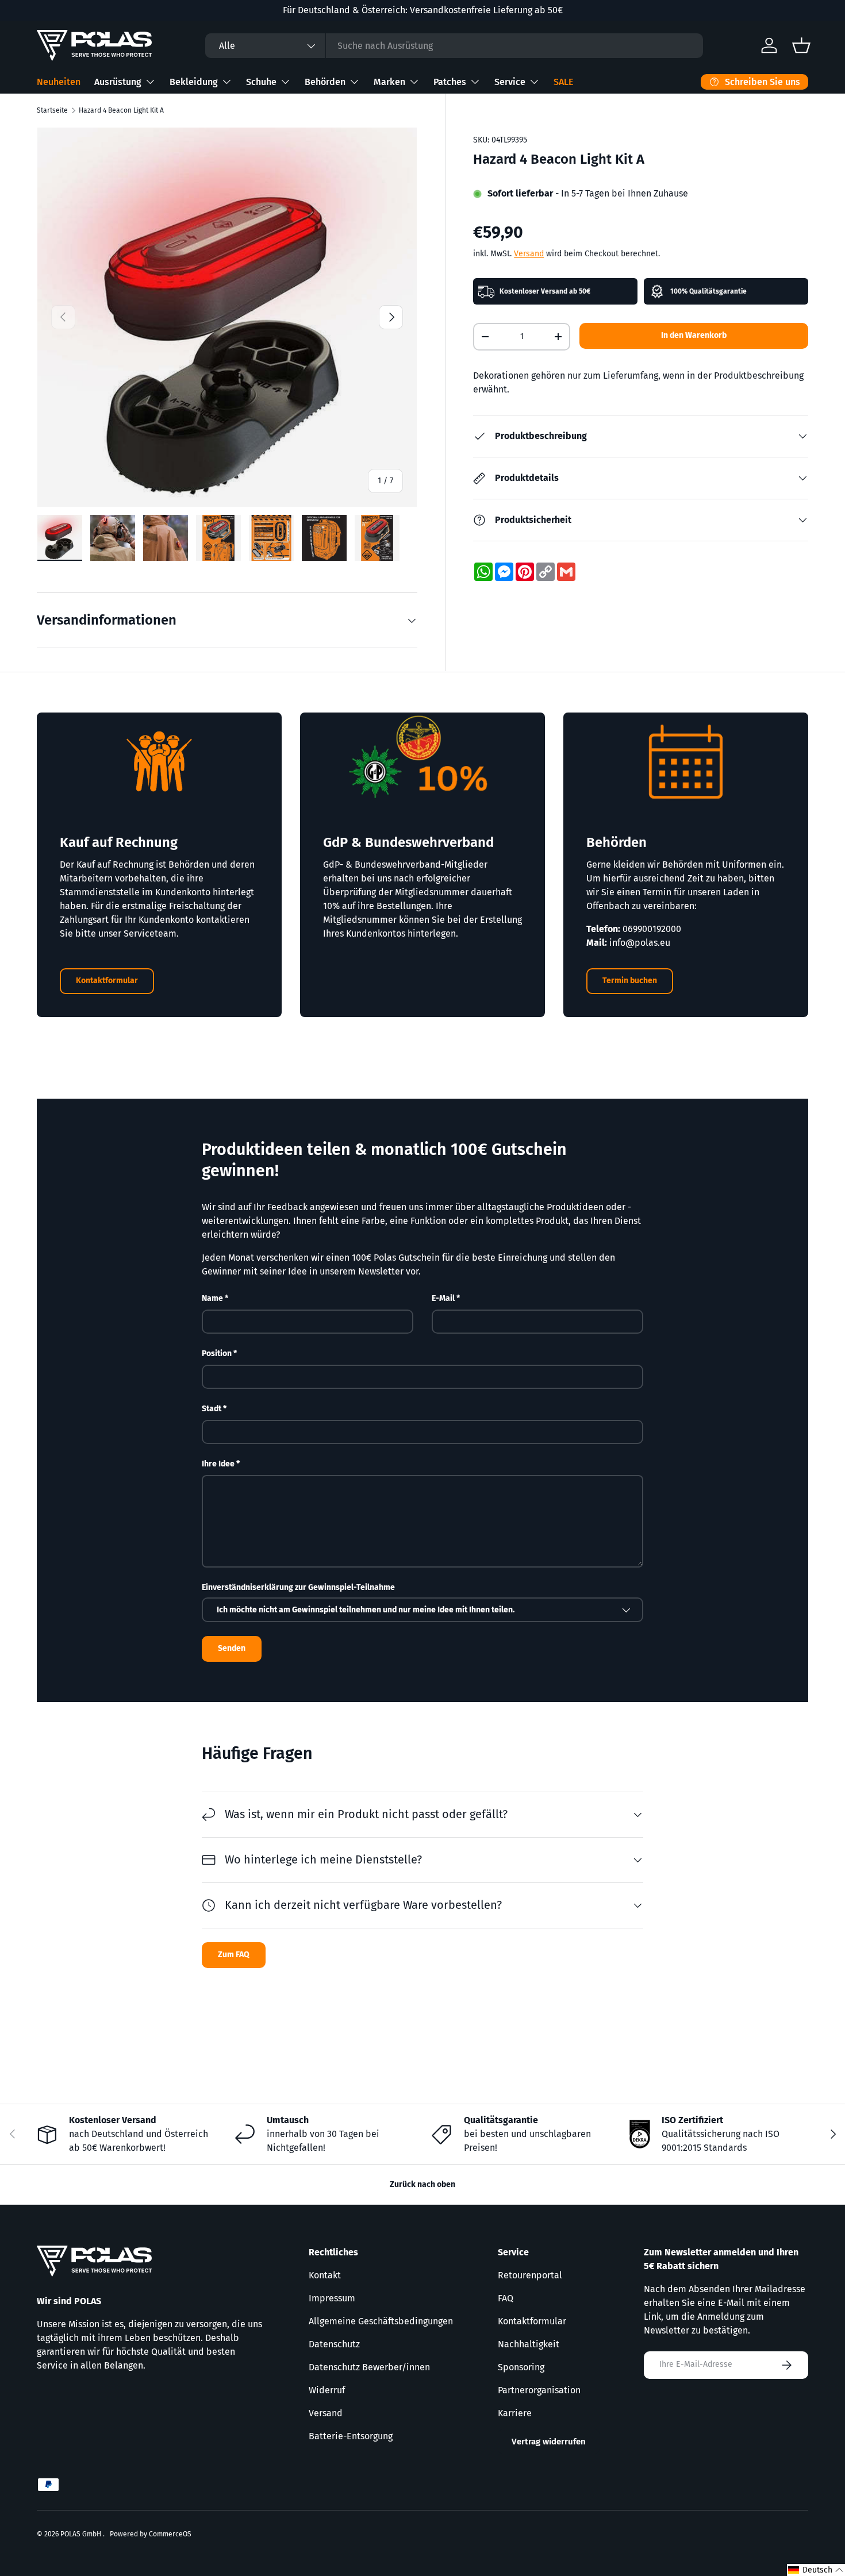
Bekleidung (194, 82)
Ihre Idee (218, 1464)
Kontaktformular (107, 981)
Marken (389, 82)
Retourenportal (530, 2275)
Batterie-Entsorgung (351, 2436)
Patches (450, 82)
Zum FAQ (234, 1955)
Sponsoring (521, 2367)
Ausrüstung (118, 82)
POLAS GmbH (82, 2534)
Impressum (332, 2298)
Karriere (515, 2413)
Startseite (52, 110)
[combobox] (454, 46)
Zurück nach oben (422, 2184)
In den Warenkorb (694, 335)
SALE (563, 82)
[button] (816, 2570)
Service (510, 82)
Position (217, 1354)
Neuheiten (59, 82)
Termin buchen (630, 981)
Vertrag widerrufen (549, 2442)
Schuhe (261, 82)
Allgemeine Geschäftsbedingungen (381, 2321)
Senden (232, 1648)
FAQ (506, 2298)
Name (212, 1298)
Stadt (212, 1409)
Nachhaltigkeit (529, 2344)
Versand (529, 254)
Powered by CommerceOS (151, 2534)
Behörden (325, 82)
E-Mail (443, 1298)
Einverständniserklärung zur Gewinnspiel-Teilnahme (298, 1587)
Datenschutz (334, 2344)
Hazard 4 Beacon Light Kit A (121, 110)
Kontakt (325, 2275)
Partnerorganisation (539, 2390)
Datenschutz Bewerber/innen (369, 2367)
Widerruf (327, 2390)
